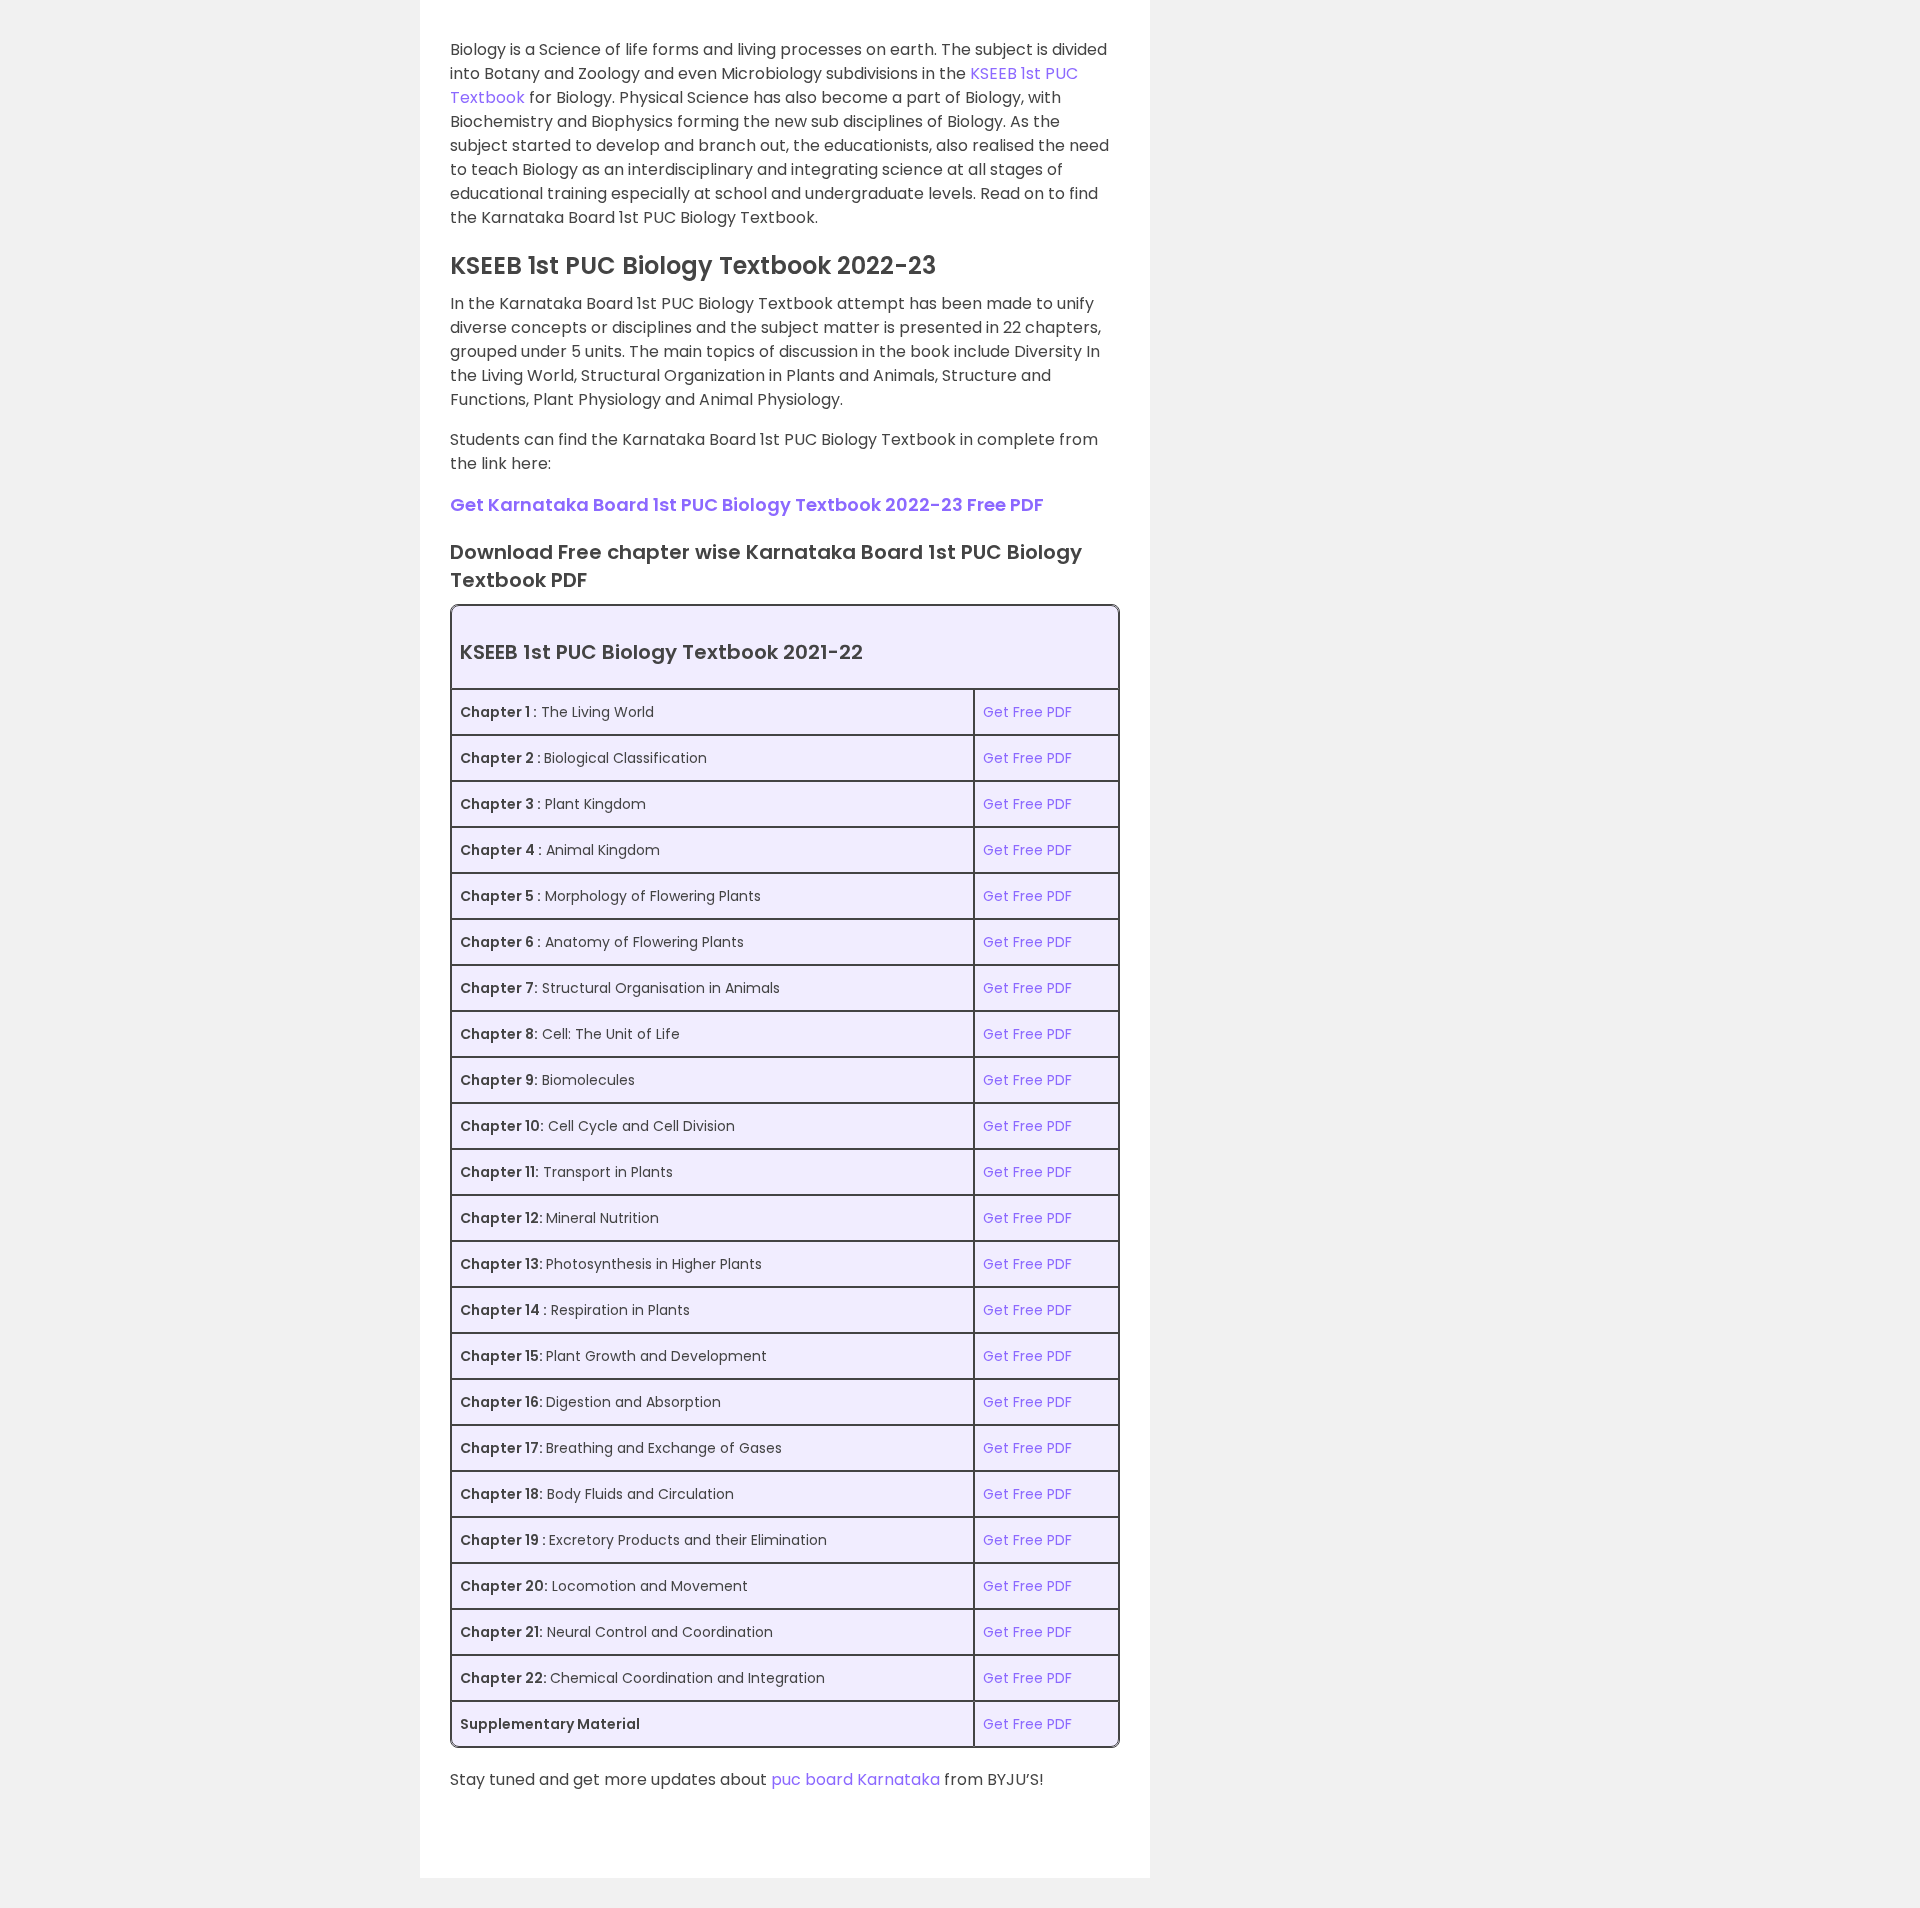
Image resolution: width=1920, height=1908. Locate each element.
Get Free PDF (1027, 712)
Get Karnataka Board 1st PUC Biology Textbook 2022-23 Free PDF (747, 504)
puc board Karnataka (855, 1779)
